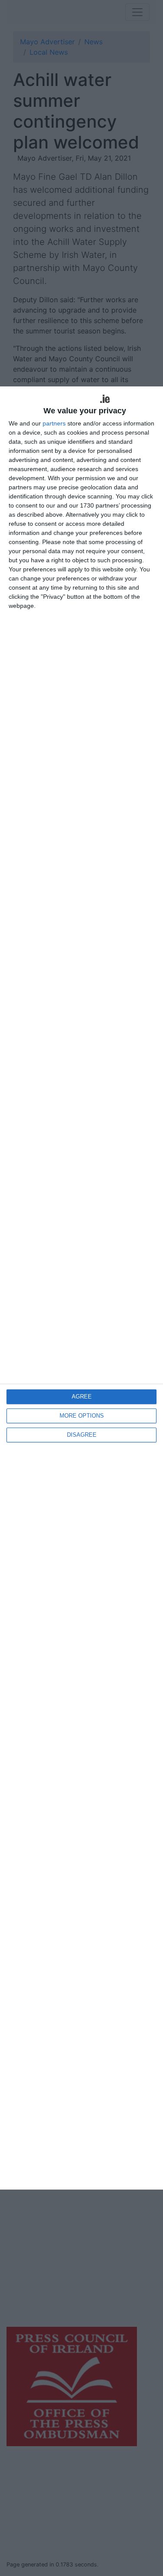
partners (54, 423)
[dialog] (81, 1288)
